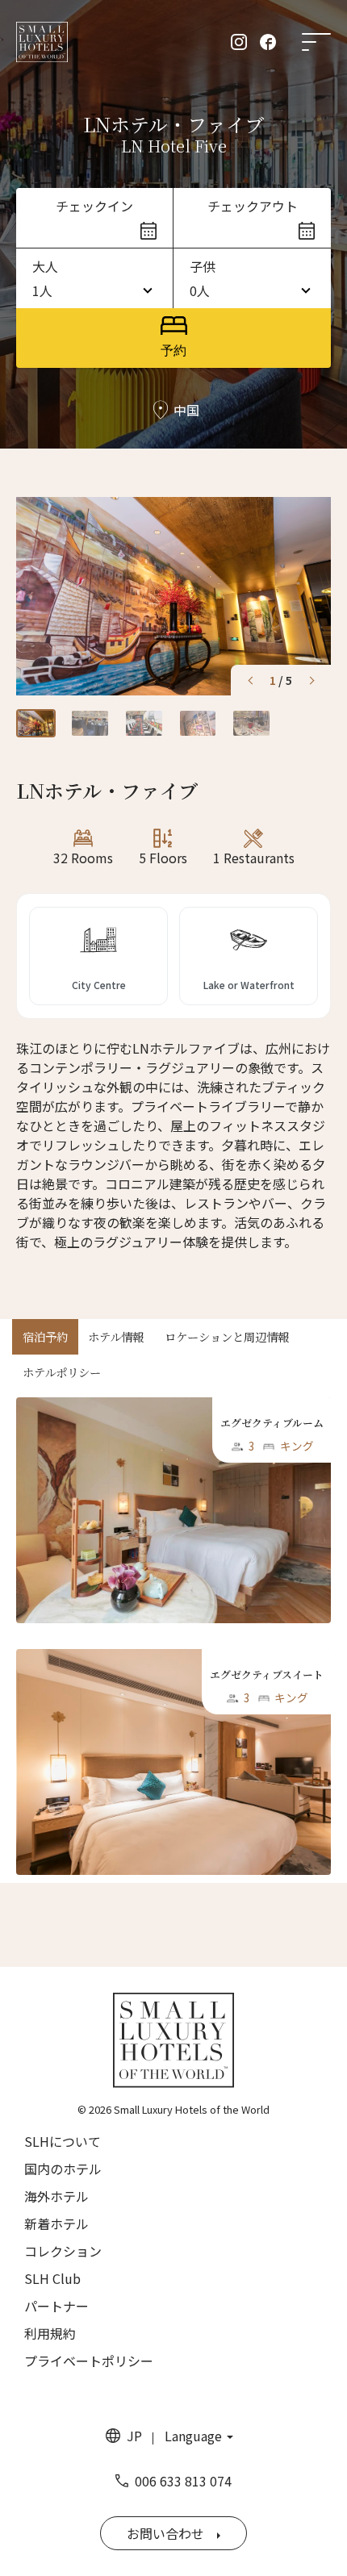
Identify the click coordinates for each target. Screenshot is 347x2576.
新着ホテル (56, 2223)
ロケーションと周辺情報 (227, 1336)
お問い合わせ (165, 2533)
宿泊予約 (45, 1336)
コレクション (63, 2251)
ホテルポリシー (62, 1372)
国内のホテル (63, 2169)
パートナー (56, 2306)
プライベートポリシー (89, 2361)
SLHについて (63, 2141)
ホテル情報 (116, 1336)
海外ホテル (56, 2196)
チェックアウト (253, 206)
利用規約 (50, 2333)
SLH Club (52, 2278)
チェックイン (94, 206)
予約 (173, 351)
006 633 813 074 (183, 2481)
